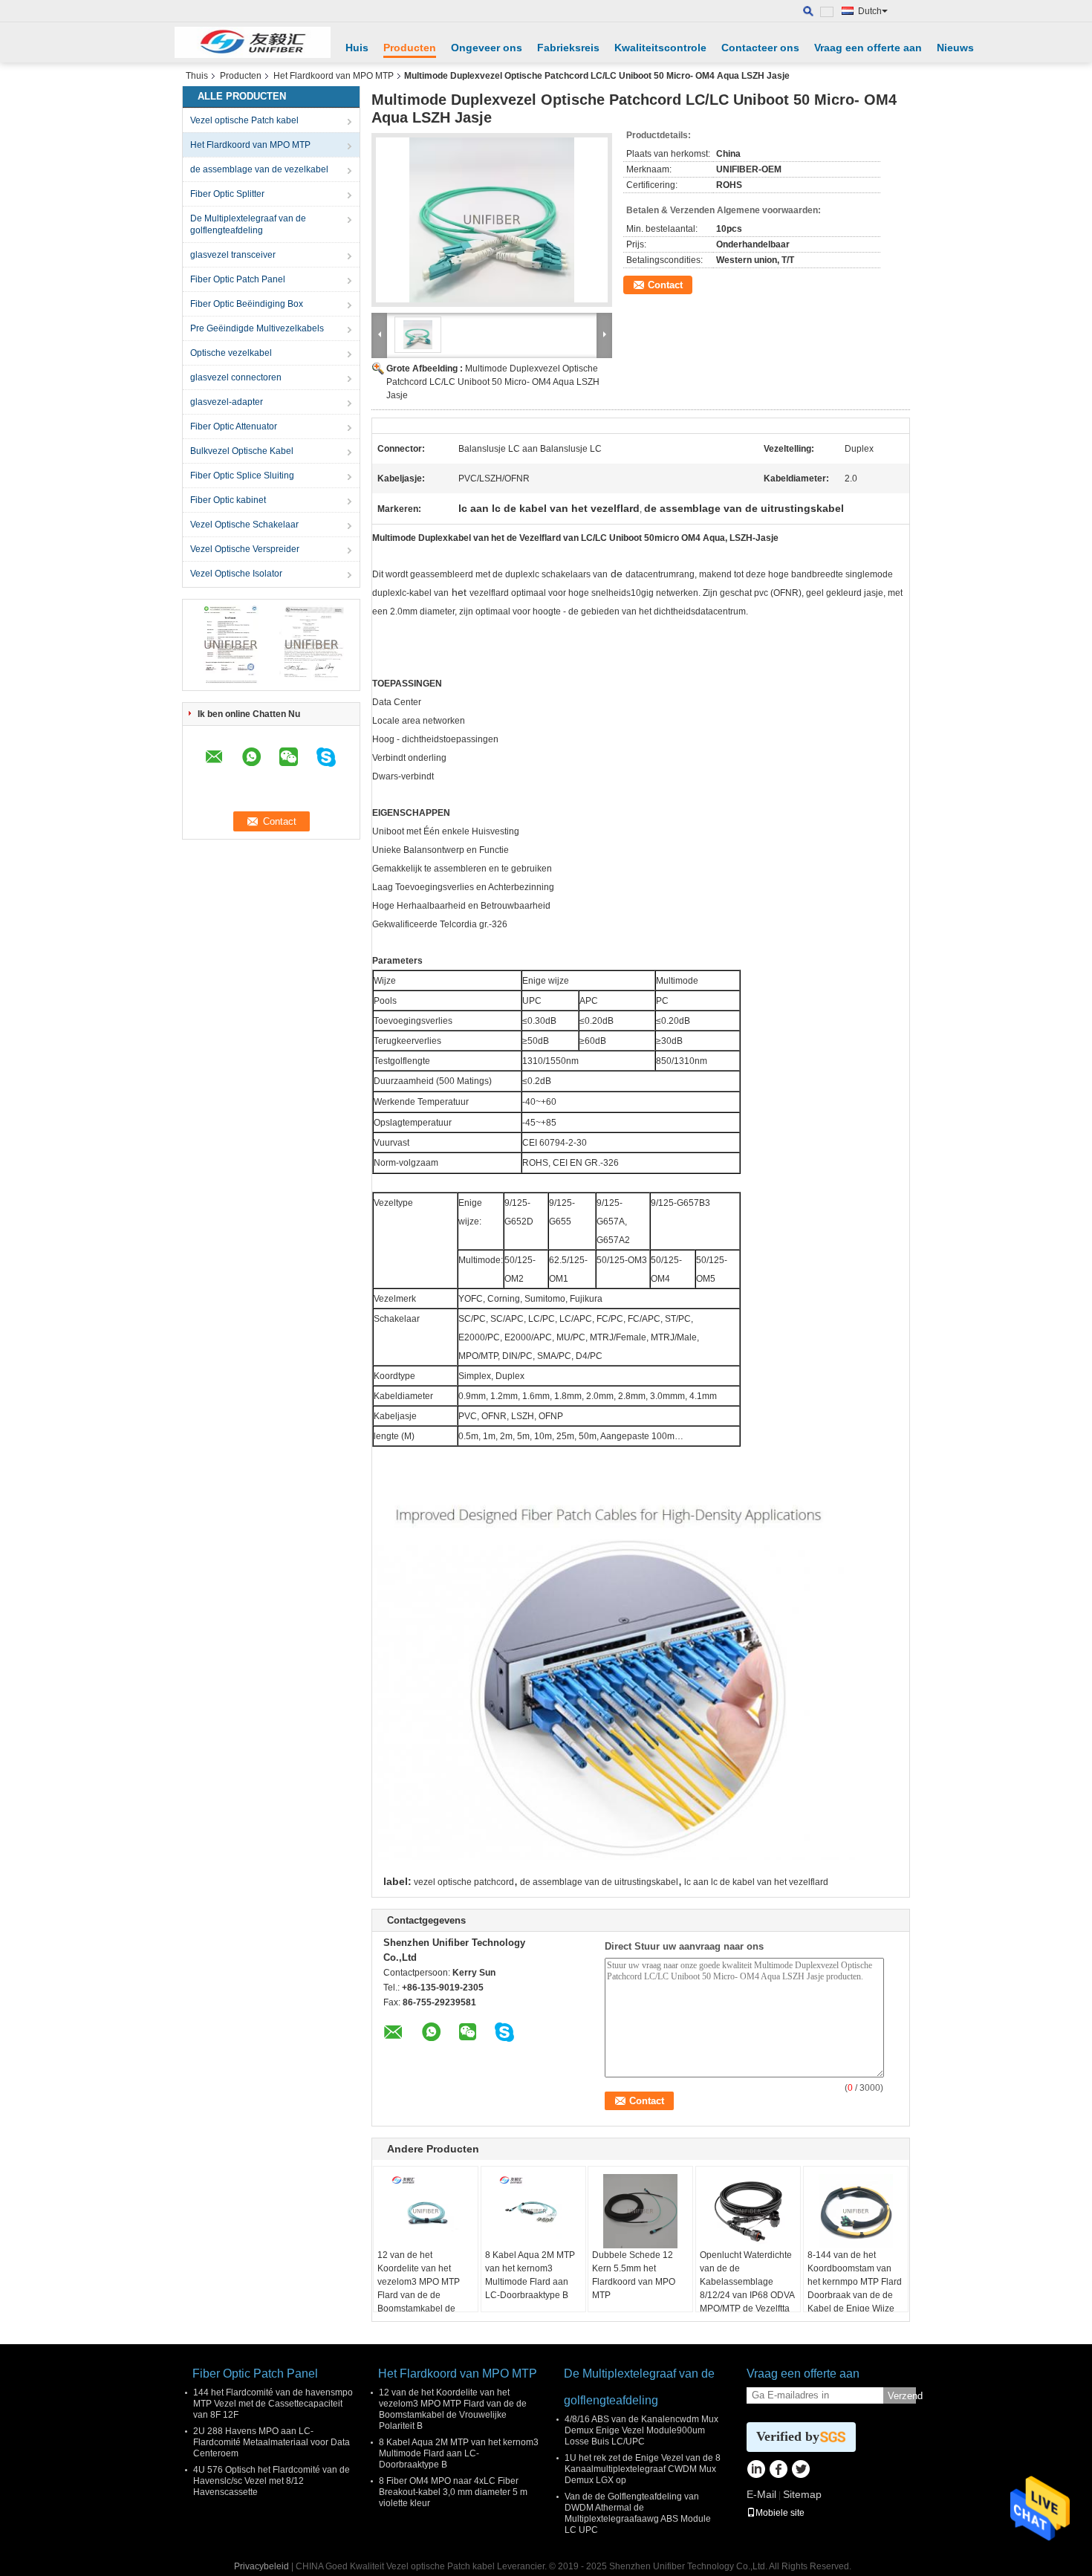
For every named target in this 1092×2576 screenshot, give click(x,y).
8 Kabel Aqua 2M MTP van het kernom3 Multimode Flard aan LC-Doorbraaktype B (530, 2275)
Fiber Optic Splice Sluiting (242, 476)
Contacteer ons (760, 48)
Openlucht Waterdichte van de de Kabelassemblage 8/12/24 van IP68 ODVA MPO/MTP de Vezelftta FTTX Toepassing (747, 2288)
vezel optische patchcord (464, 1882)
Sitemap (802, 2494)
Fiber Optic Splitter (227, 194)
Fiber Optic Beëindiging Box (247, 304)
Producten (410, 48)
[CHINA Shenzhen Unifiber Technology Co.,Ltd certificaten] (231, 644)
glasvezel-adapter (227, 402)
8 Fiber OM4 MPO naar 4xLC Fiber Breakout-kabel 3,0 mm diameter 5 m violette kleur (453, 2492)
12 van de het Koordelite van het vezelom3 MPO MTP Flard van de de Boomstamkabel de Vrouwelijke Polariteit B (424, 2288)
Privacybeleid (261, 2566)
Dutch (870, 11)
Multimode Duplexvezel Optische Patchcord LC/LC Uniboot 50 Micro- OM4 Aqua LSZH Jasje (493, 382)
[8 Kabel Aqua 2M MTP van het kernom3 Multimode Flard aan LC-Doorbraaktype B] (533, 2211)
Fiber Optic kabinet (228, 500)
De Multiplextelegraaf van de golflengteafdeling (248, 224)
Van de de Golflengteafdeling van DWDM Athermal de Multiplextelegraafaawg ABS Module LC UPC (638, 2513)
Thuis (197, 76)
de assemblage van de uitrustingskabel (599, 1882)
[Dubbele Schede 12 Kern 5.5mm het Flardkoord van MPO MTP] (640, 2211)
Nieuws (955, 48)
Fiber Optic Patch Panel (238, 279)
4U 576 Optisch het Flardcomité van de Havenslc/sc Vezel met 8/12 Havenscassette (272, 2481)
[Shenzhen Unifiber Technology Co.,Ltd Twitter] (800, 2470)
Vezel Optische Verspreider (245, 549)
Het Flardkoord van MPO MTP (334, 76)
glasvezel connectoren (236, 377)
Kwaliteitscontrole (660, 48)
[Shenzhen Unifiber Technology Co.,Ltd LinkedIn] (756, 2470)
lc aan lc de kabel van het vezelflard (756, 1882)
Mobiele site (780, 2513)
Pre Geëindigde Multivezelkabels (257, 328)
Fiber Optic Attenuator (234, 426)
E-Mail (761, 2494)
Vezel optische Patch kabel (244, 120)
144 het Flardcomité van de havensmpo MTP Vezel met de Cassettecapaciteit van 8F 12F (273, 2404)
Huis (357, 48)
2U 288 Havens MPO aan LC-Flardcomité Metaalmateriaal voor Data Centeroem (272, 2442)
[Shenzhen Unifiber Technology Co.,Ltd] (253, 42)
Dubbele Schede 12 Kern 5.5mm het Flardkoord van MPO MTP (634, 2275)
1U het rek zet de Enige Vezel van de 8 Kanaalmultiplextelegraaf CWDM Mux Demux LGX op (643, 2469)
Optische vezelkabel (231, 353)
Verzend (902, 2396)
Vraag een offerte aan (868, 48)
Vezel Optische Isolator (236, 574)
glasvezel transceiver (233, 255)
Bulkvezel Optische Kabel (242, 451)
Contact (665, 285)
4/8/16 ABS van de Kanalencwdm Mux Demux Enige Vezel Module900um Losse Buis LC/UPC (641, 2430)
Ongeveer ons (487, 48)
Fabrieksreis (568, 48)
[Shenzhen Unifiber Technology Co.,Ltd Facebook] (778, 2470)
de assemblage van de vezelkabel (259, 169)
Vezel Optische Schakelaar (244, 525)
